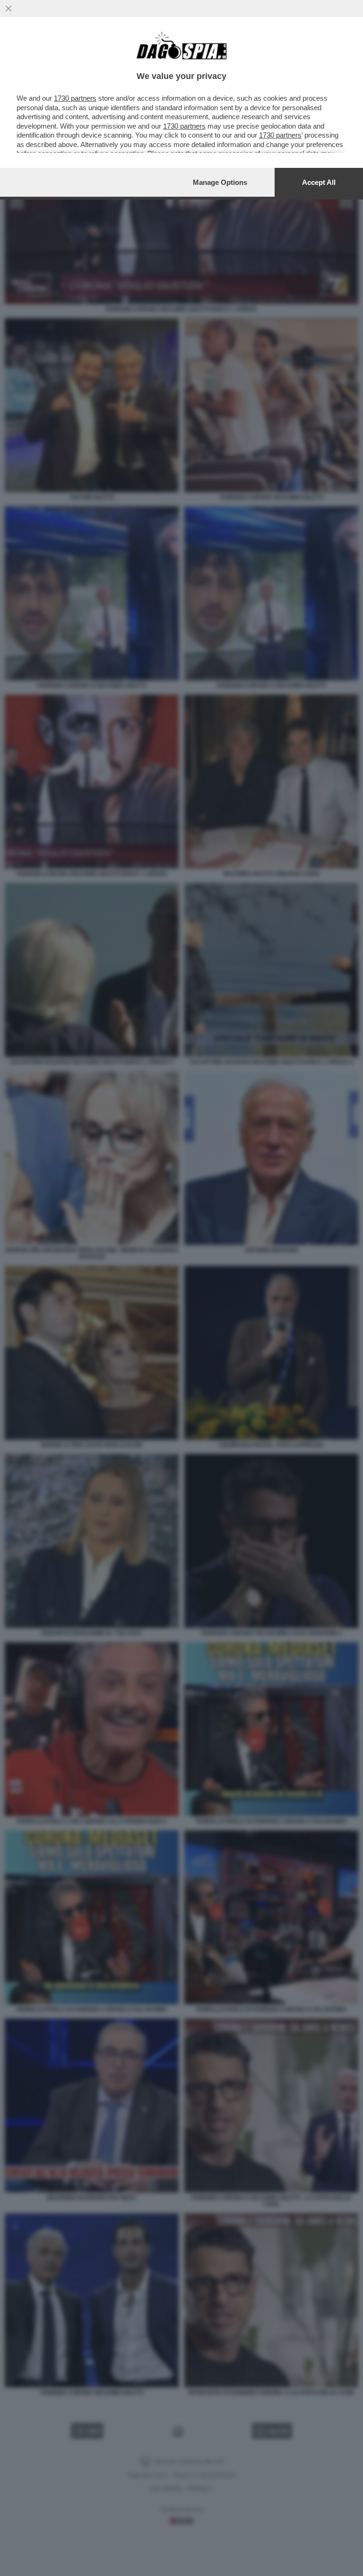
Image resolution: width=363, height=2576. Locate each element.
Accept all (319, 182)
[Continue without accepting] (9, 9)
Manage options (220, 182)
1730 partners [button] (75, 98)
